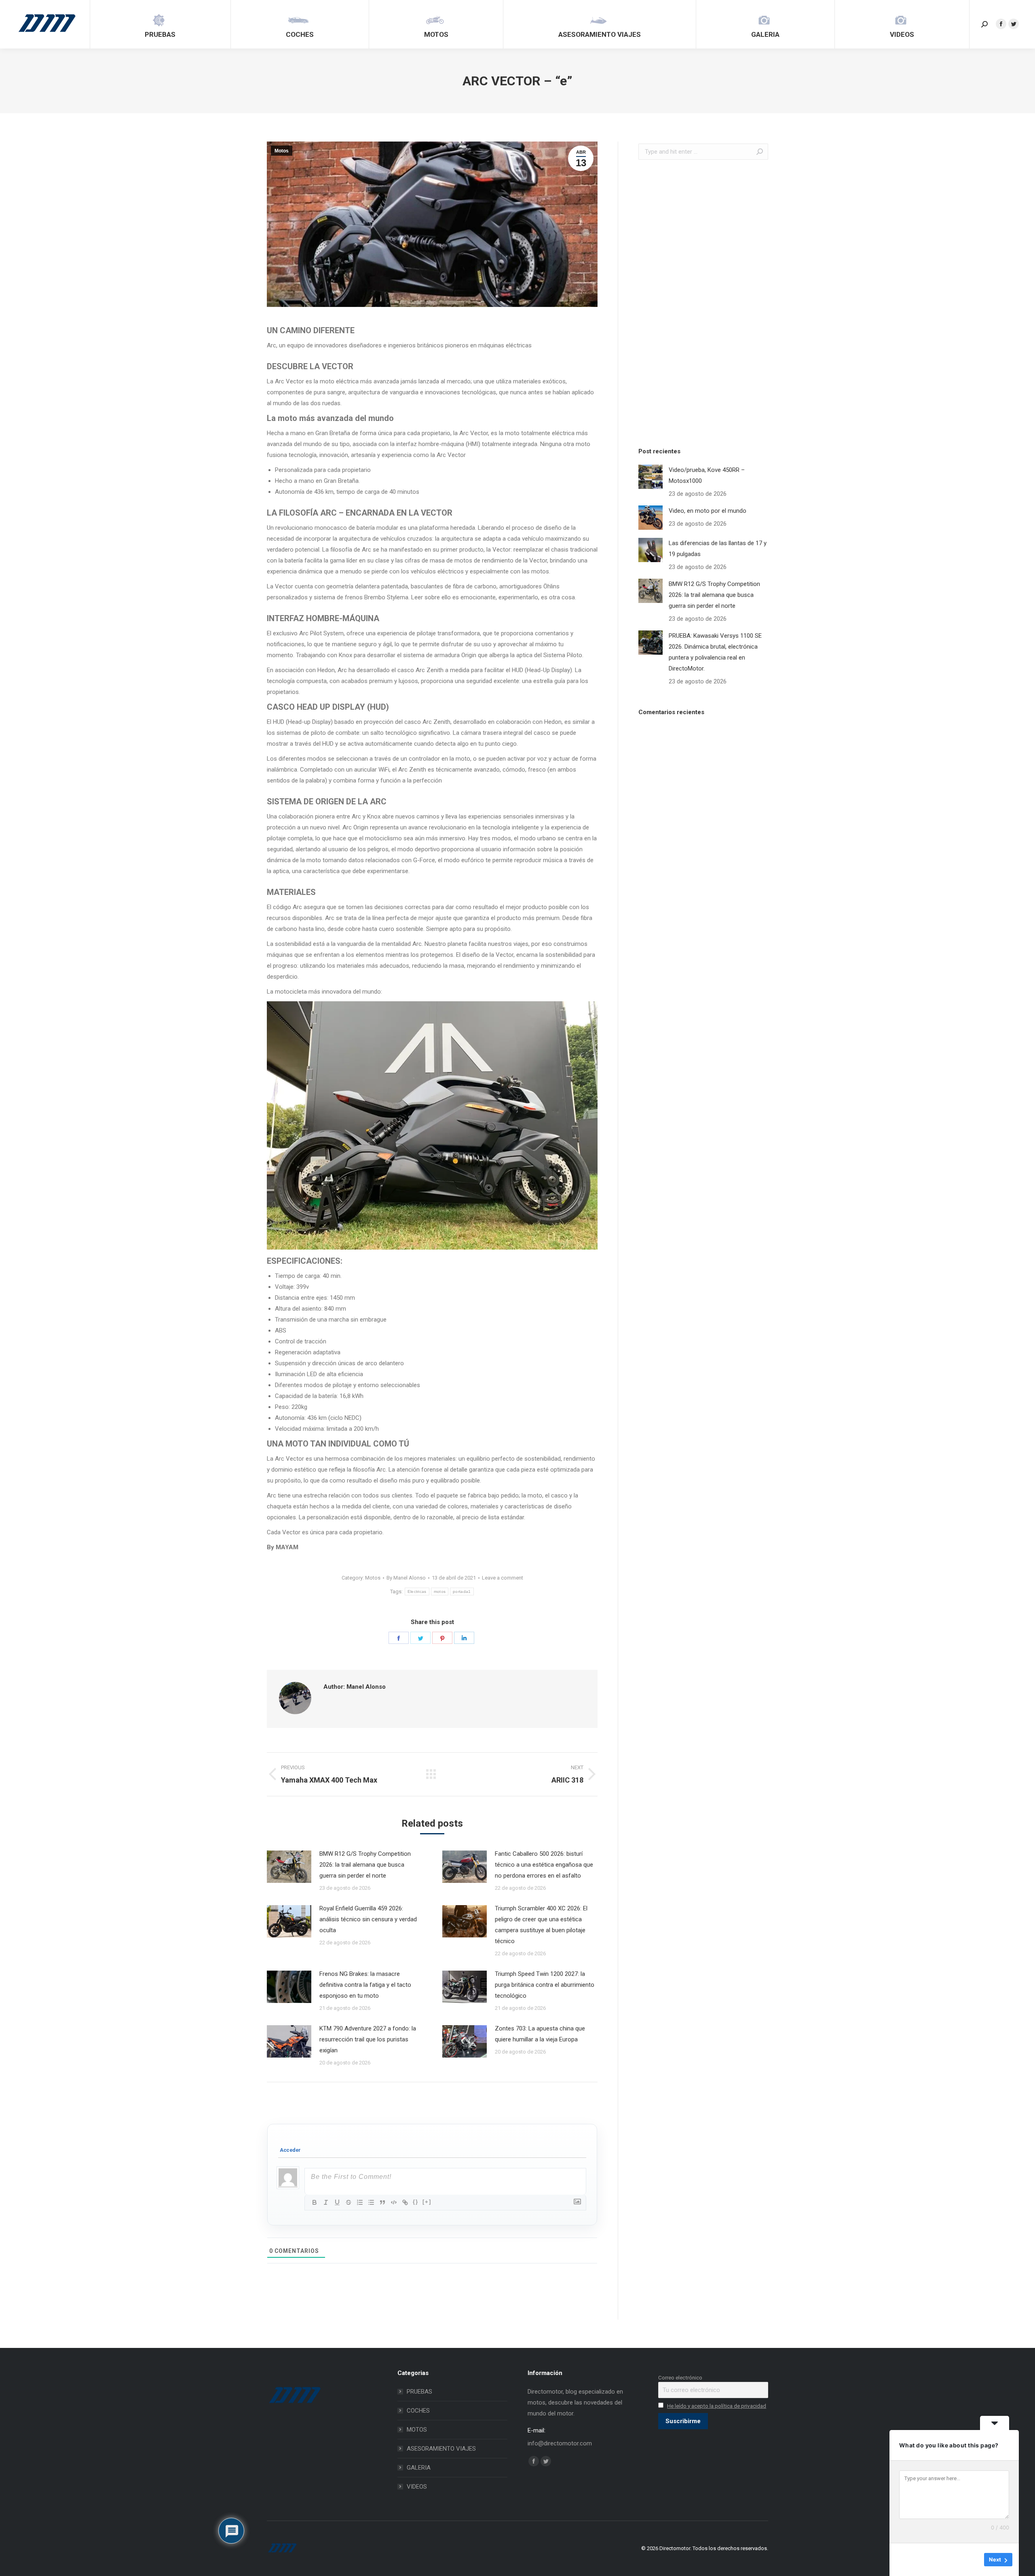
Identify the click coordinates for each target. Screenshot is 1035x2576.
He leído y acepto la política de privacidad (717, 2406)
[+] (427, 2202)
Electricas (417, 1591)
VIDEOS (417, 2487)
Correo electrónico (680, 2377)
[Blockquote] (382, 2202)
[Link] (405, 2202)
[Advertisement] (699, 301)
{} (416, 2202)
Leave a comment (503, 1578)
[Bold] (315, 2202)
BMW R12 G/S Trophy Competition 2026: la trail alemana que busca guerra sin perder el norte (365, 1865)
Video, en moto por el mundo (708, 511)
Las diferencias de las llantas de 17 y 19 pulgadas (718, 549)
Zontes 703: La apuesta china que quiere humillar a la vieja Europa (540, 2034)
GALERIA (419, 2468)
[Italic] (326, 2202)
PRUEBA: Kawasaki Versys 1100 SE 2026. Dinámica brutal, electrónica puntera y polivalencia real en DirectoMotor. (715, 652)
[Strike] (349, 2202)
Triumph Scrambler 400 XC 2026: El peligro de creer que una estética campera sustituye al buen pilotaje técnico (541, 1925)
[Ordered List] (360, 2202)
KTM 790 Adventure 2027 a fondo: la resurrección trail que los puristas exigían (368, 2039)
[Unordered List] (371, 2202)
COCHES (418, 2411)
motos (440, 1591)
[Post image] (289, 1867)
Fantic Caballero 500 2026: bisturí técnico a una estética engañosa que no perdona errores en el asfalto (544, 1865)
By (406, 1578)
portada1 (462, 1591)
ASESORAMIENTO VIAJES (441, 2449)
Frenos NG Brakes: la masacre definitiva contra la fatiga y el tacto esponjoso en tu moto (365, 1985)
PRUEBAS (419, 2392)
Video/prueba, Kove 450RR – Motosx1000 (707, 475)
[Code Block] (394, 2202)
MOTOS (417, 2430)
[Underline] (337, 2202)
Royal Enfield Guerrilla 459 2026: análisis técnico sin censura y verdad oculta (368, 1919)
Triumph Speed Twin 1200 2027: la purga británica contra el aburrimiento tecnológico (545, 1985)
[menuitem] (160, 24)
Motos (282, 151)
